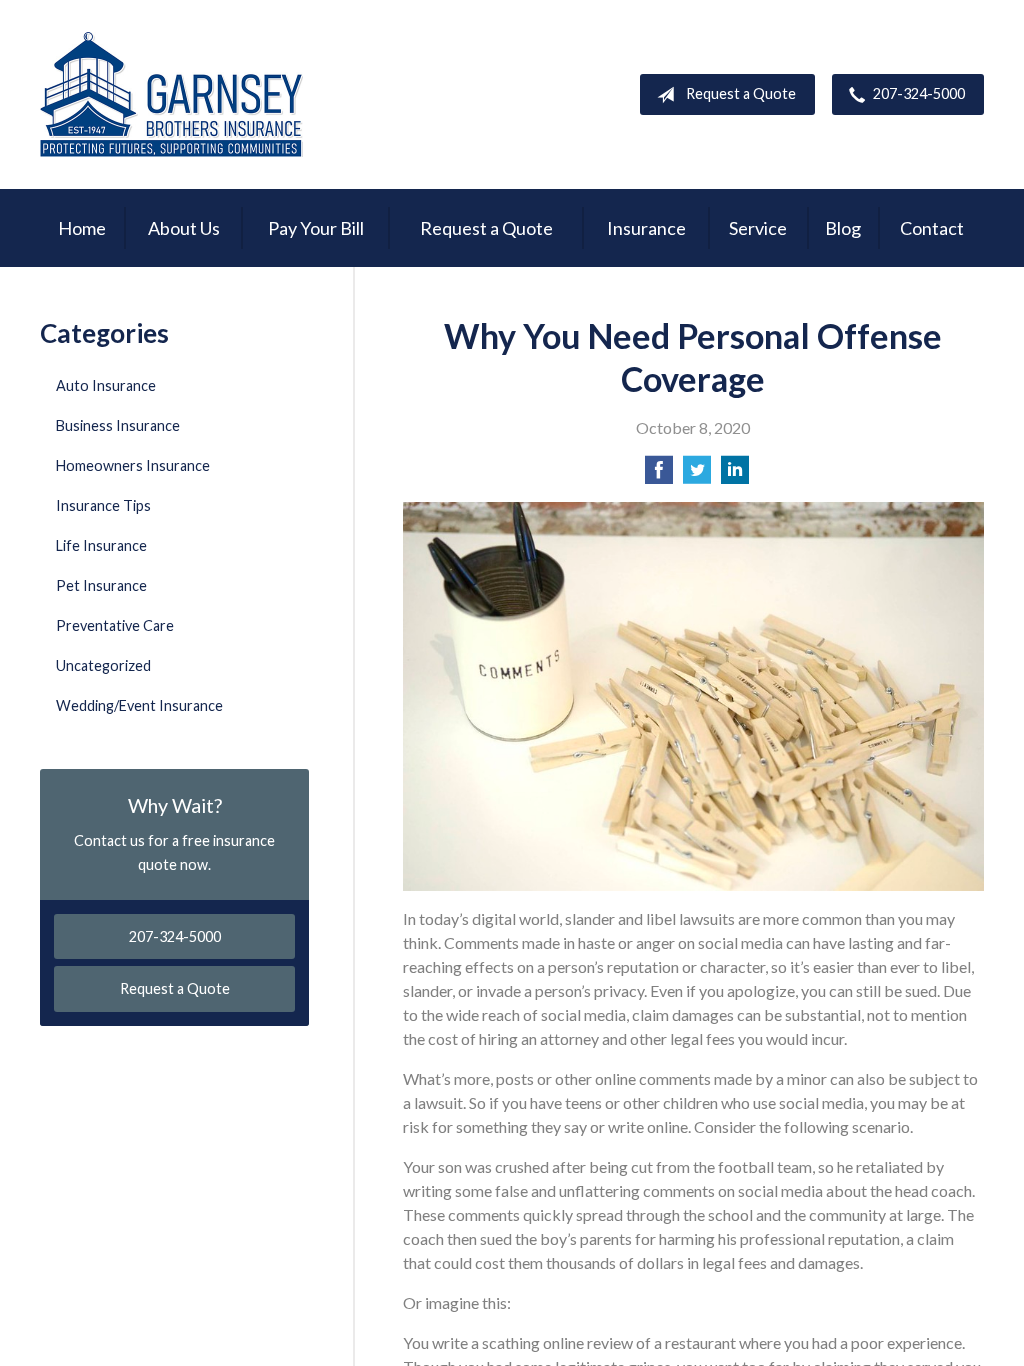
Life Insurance (101, 545)
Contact (932, 228)
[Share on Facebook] (659, 475)
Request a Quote (741, 93)
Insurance (646, 228)
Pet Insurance (101, 585)
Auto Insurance (106, 385)
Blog (843, 228)
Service (758, 228)
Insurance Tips (103, 505)
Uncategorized (103, 665)
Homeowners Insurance (133, 465)
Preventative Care (115, 625)
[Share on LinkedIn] (735, 475)
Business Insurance (118, 425)
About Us (184, 228)
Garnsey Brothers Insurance (171, 94)
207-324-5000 (919, 93)
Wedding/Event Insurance (139, 705)
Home (82, 228)
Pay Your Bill (316, 228)
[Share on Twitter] (697, 475)
